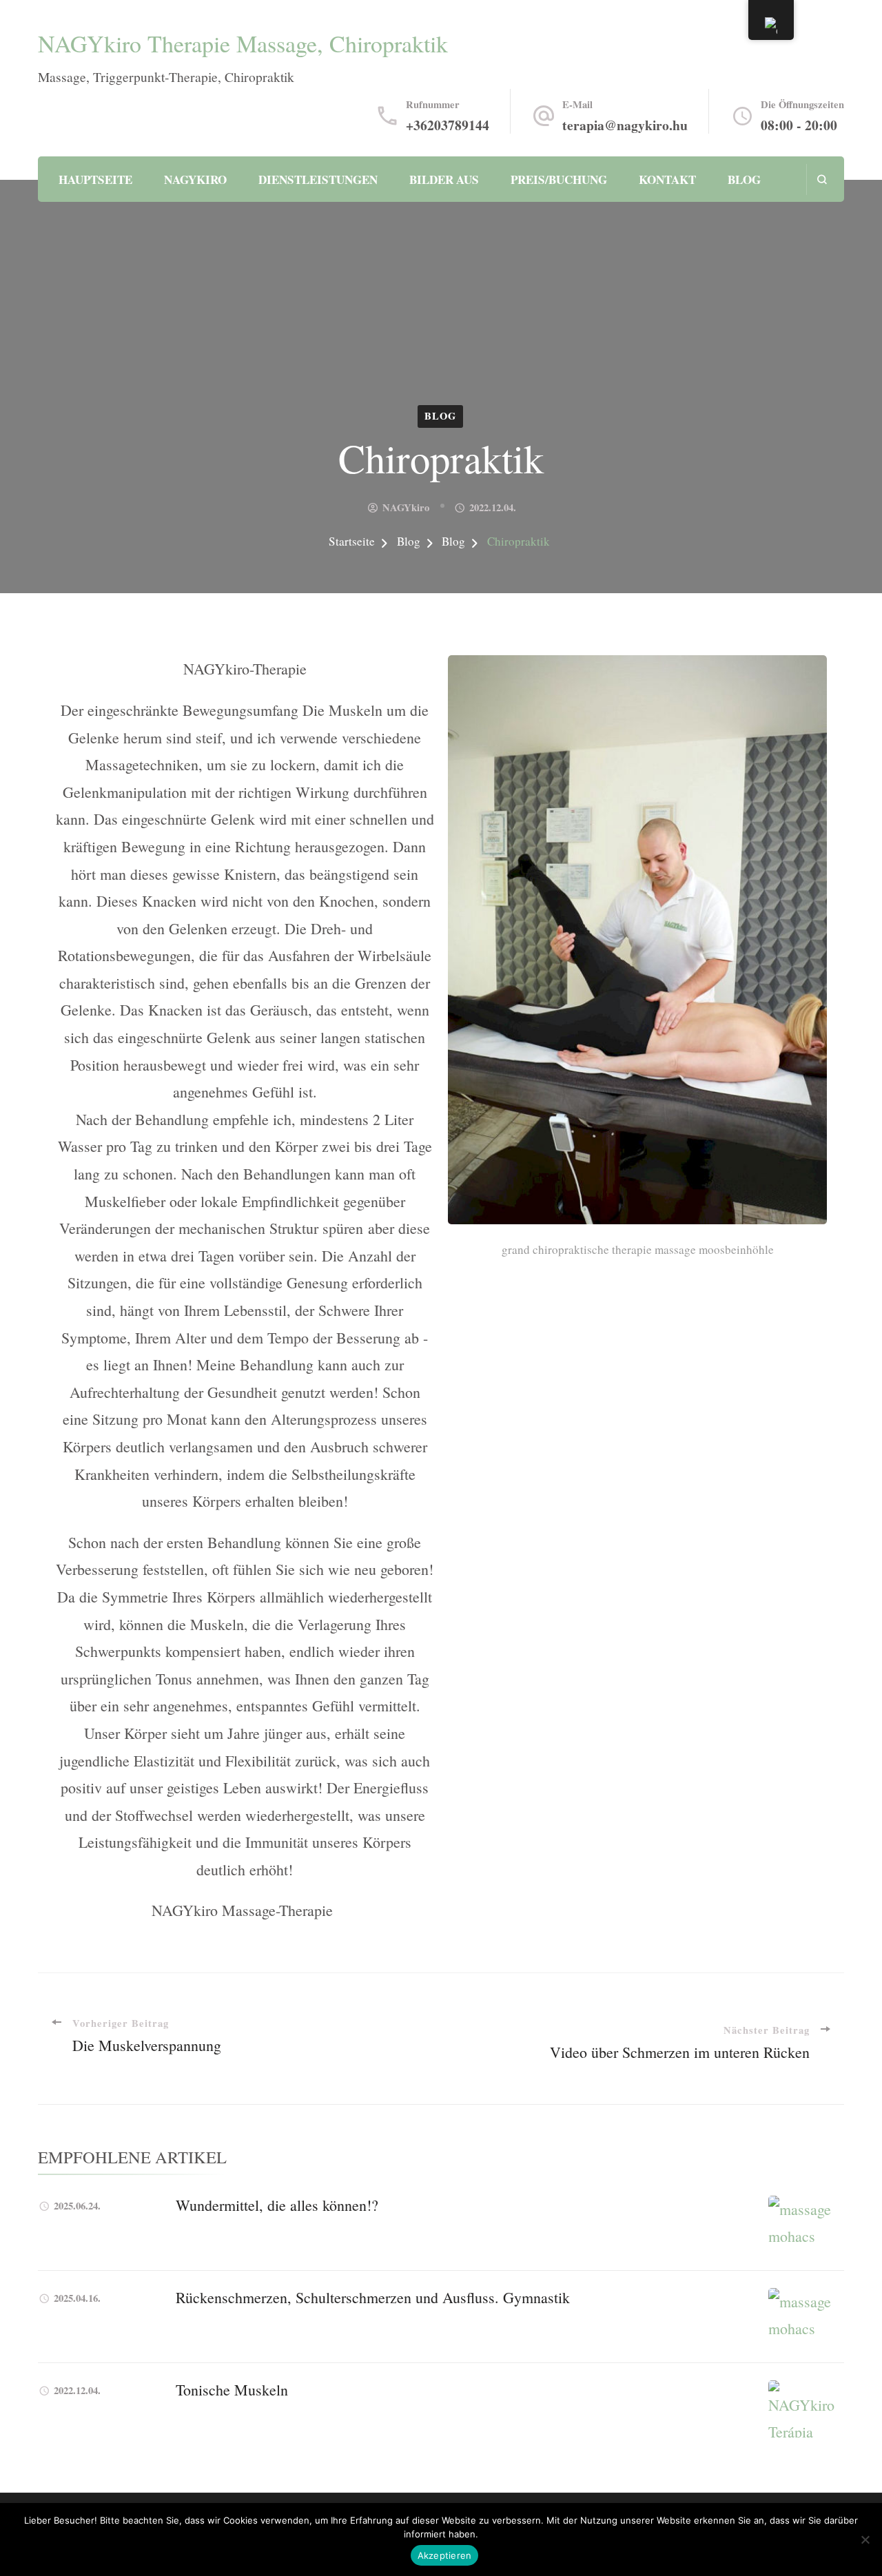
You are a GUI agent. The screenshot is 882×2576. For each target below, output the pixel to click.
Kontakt (667, 179)
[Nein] (865, 2539)
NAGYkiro (195, 179)
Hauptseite (95, 179)
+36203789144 (448, 125)
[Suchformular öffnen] (822, 179)
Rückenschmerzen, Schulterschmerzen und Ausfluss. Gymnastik (373, 2297)
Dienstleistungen (318, 179)
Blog (744, 179)
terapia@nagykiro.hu (625, 125)
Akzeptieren (445, 2555)
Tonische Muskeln (232, 2390)
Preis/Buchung (559, 179)
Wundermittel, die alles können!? (277, 2205)
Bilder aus (444, 179)
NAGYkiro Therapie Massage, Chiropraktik (243, 43)
